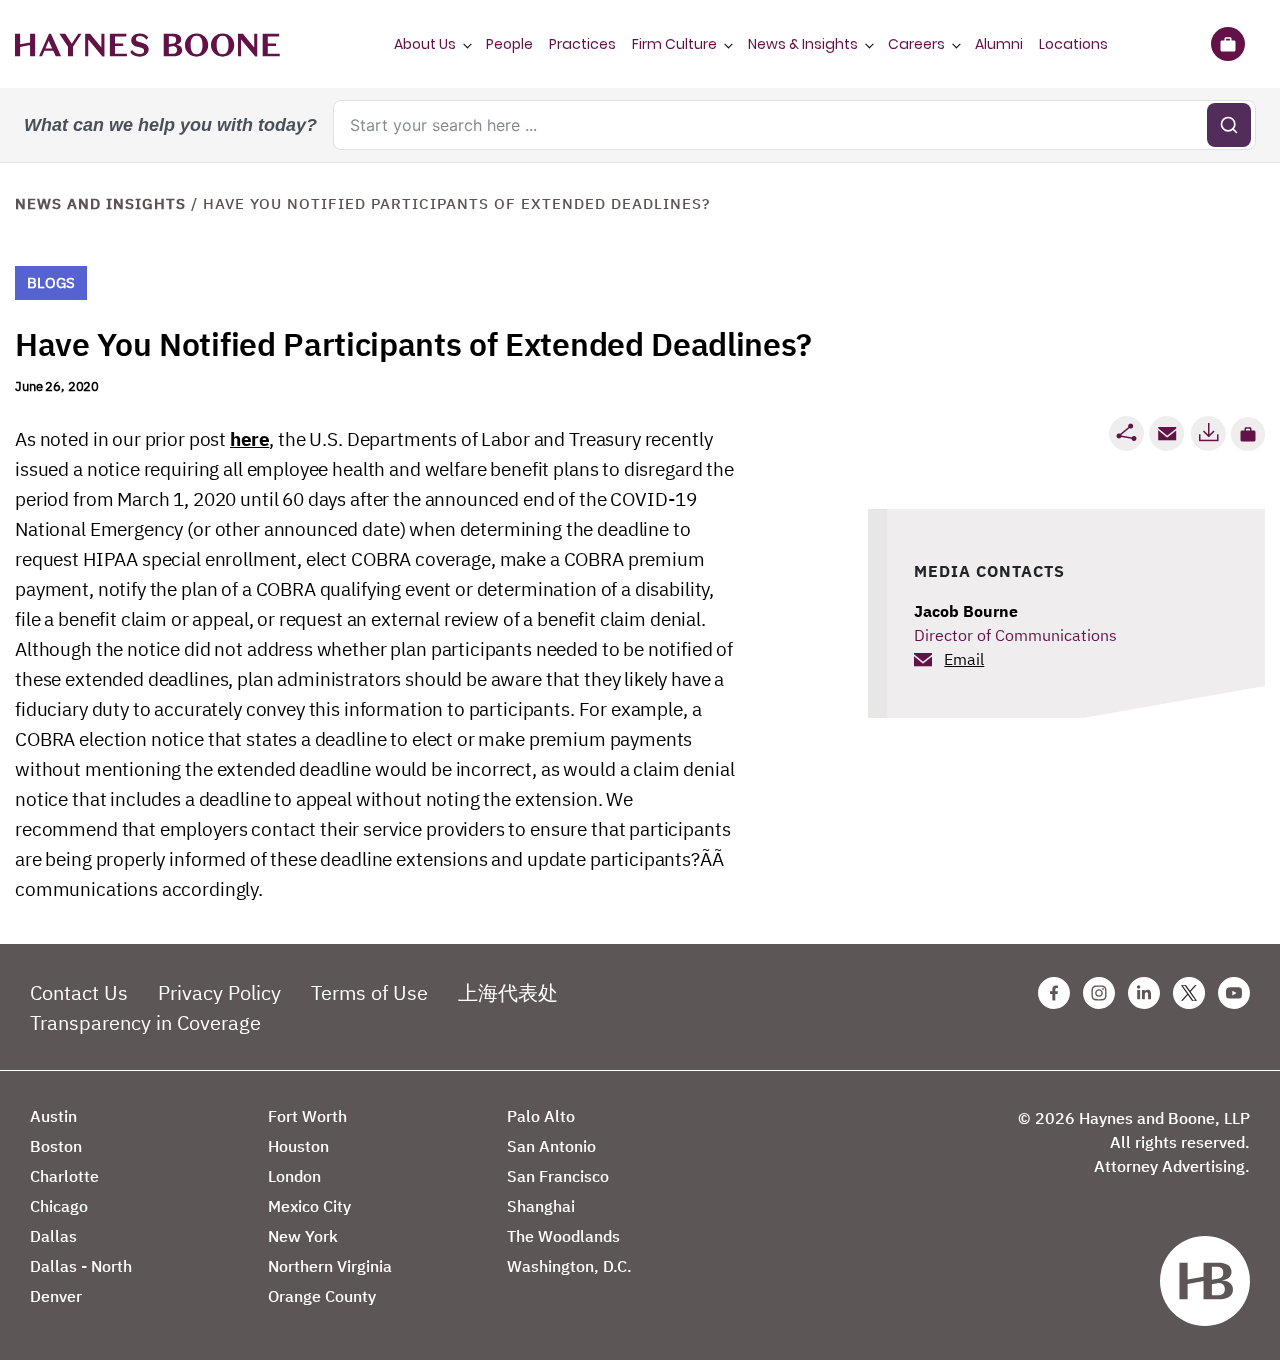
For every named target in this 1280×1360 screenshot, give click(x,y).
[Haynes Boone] (147, 44)
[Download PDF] (1208, 433)
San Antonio (551, 1146)
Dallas (53, 1236)
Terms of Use (369, 992)
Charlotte (64, 1176)
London (294, 1176)
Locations (1073, 44)
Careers (916, 44)
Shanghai (541, 1206)
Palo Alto (541, 1116)
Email (964, 659)
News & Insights (803, 44)
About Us (425, 44)
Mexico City (309, 1206)
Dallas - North (81, 1266)
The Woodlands (563, 1236)
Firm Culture (674, 44)
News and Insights (100, 203)
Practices (582, 44)
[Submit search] (1229, 125)
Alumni (999, 44)
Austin (53, 1116)
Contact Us (79, 992)
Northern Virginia (330, 1266)
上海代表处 (508, 992)
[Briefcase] (1227, 44)
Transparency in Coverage (145, 1022)
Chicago (59, 1206)
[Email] (1167, 433)
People (509, 44)
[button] (1248, 434)
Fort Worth (307, 1116)
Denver (56, 1296)
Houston (298, 1146)
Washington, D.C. (569, 1266)
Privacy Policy (219, 992)
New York (303, 1236)
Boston (56, 1146)
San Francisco (558, 1176)
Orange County (322, 1296)
